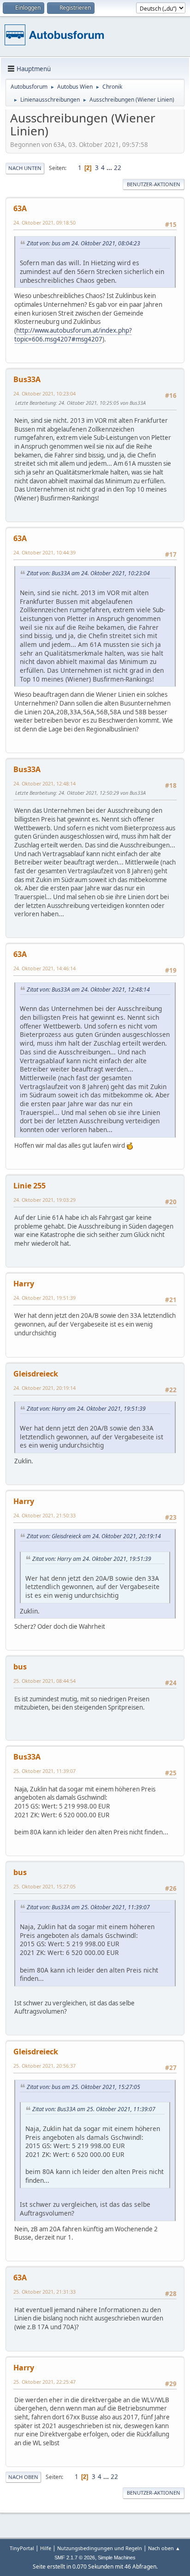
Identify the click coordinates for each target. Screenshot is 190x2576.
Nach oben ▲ (164, 2548)
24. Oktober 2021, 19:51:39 (45, 1298)
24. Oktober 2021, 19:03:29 (45, 1200)
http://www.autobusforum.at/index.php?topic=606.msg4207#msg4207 (73, 335)
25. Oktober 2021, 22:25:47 (45, 2382)
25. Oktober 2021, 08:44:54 (45, 1681)
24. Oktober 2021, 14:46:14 (45, 968)
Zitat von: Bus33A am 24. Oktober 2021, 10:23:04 (88, 573)
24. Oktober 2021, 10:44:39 (45, 552)
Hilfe (46, 2548)
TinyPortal (22, 2548)
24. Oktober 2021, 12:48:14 (45, 783)
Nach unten (25, 168)
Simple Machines (117, 2558)
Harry (24, 1284)
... (110, 168)
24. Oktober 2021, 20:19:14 (45, 1388)
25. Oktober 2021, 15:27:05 (45, 1886)
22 (118, 168)
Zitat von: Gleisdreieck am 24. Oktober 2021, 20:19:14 (94, 1536)
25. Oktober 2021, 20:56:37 (45, 2066)
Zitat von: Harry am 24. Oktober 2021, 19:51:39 (86, 1409)
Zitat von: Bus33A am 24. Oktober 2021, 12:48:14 (88, 990)
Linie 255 (30, 1186)
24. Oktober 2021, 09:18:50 (45, 222)
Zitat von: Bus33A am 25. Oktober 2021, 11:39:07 (88, 1907)
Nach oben (23, 2477)
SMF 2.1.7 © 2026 (75, 2558)
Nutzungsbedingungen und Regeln (100, 2548)
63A (20, 208)
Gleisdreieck (36, 1374)
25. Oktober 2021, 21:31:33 (45, 2292)
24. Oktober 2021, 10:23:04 (45, 393)
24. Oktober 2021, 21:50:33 (45, 1515)
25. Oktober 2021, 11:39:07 (45, 1771)
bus (20, 1667)
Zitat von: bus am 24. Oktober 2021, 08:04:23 (83, 243)
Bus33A (27, 379)
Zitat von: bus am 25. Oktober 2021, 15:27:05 (83, 2087)
